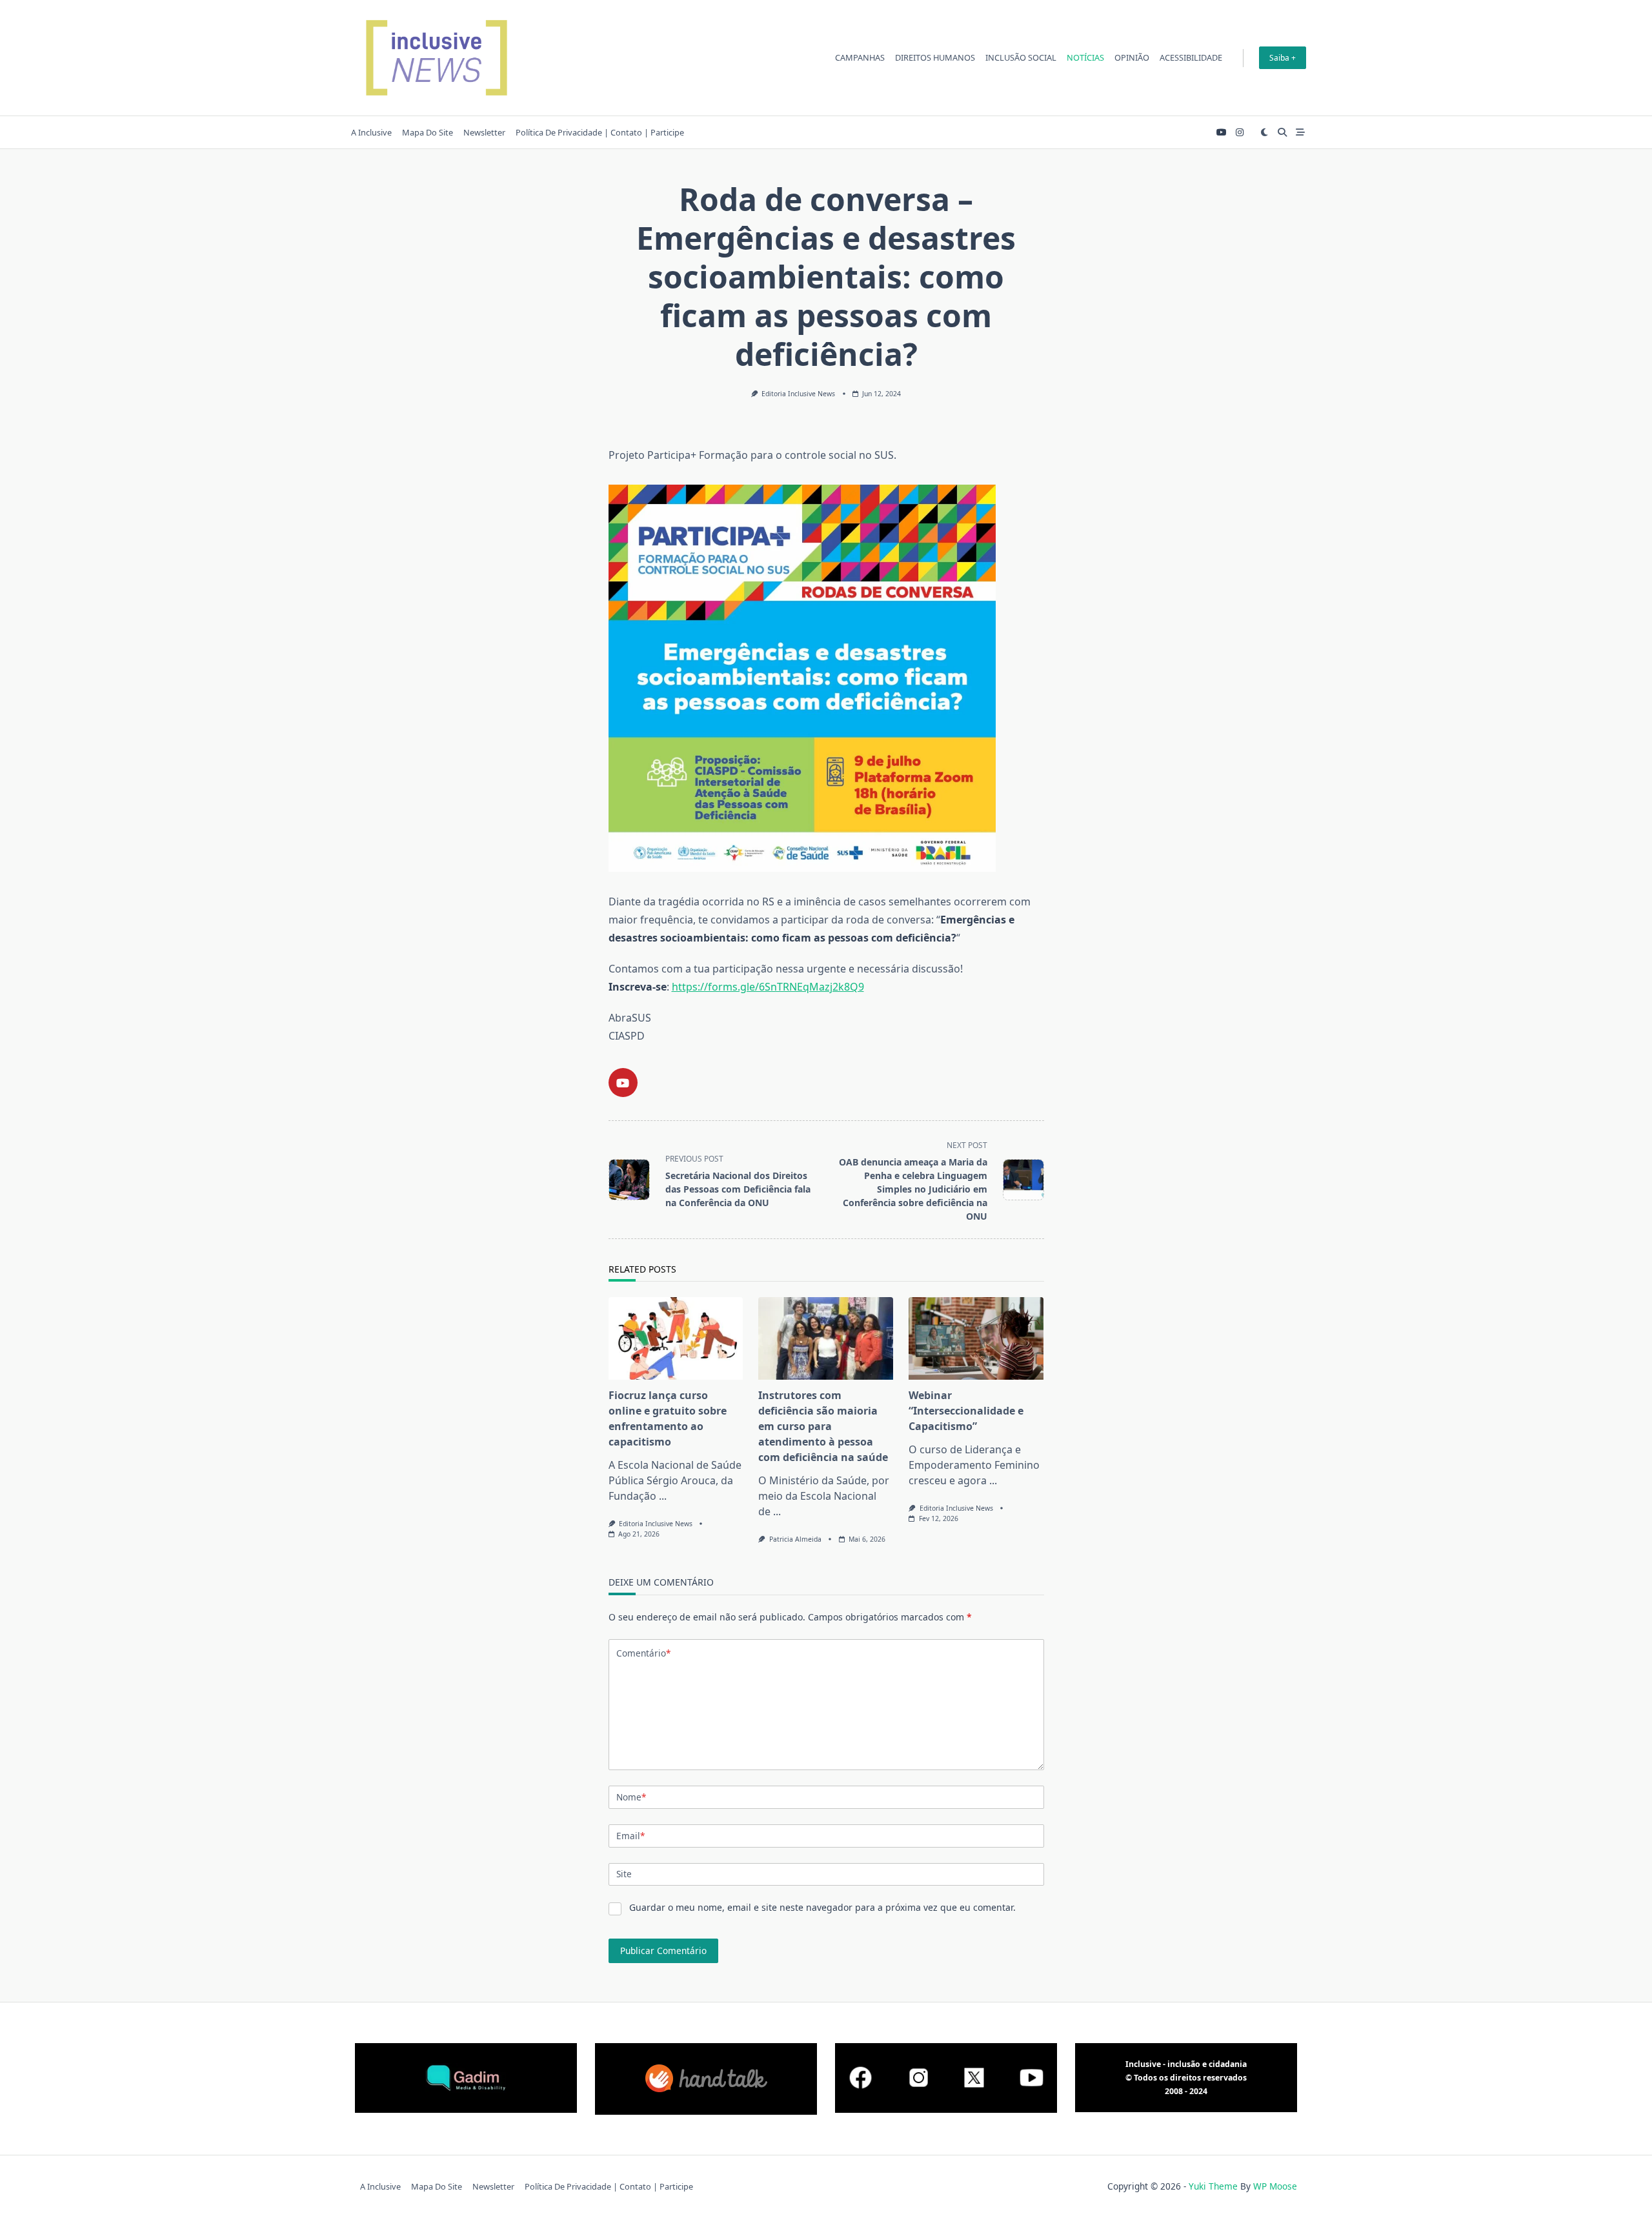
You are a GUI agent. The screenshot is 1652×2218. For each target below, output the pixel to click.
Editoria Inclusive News (798, 394)
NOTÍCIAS (1085, 57)
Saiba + (1283, 58)
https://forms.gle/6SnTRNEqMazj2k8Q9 (768, 987)
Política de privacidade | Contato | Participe (600, 132)
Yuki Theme (1213, 2186)
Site (624, 1874)
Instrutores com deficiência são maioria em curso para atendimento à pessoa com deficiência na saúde (823, 1426)
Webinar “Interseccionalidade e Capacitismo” (966, 1411)
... (663, 1496)
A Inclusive (371, 132)
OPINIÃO (1132, 57)
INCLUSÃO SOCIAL (1021, 57)
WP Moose (1275, 2186)
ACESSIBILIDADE (1191, 57)
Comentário (643, 1653)
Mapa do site (428, 132)
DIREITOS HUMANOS (935, 57)
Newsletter (484, 132)
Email (630, 1836)
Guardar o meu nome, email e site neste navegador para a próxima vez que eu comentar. (822, 1907)
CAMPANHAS (860, 57)
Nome (631, 1797)
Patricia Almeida (795, 1539)
